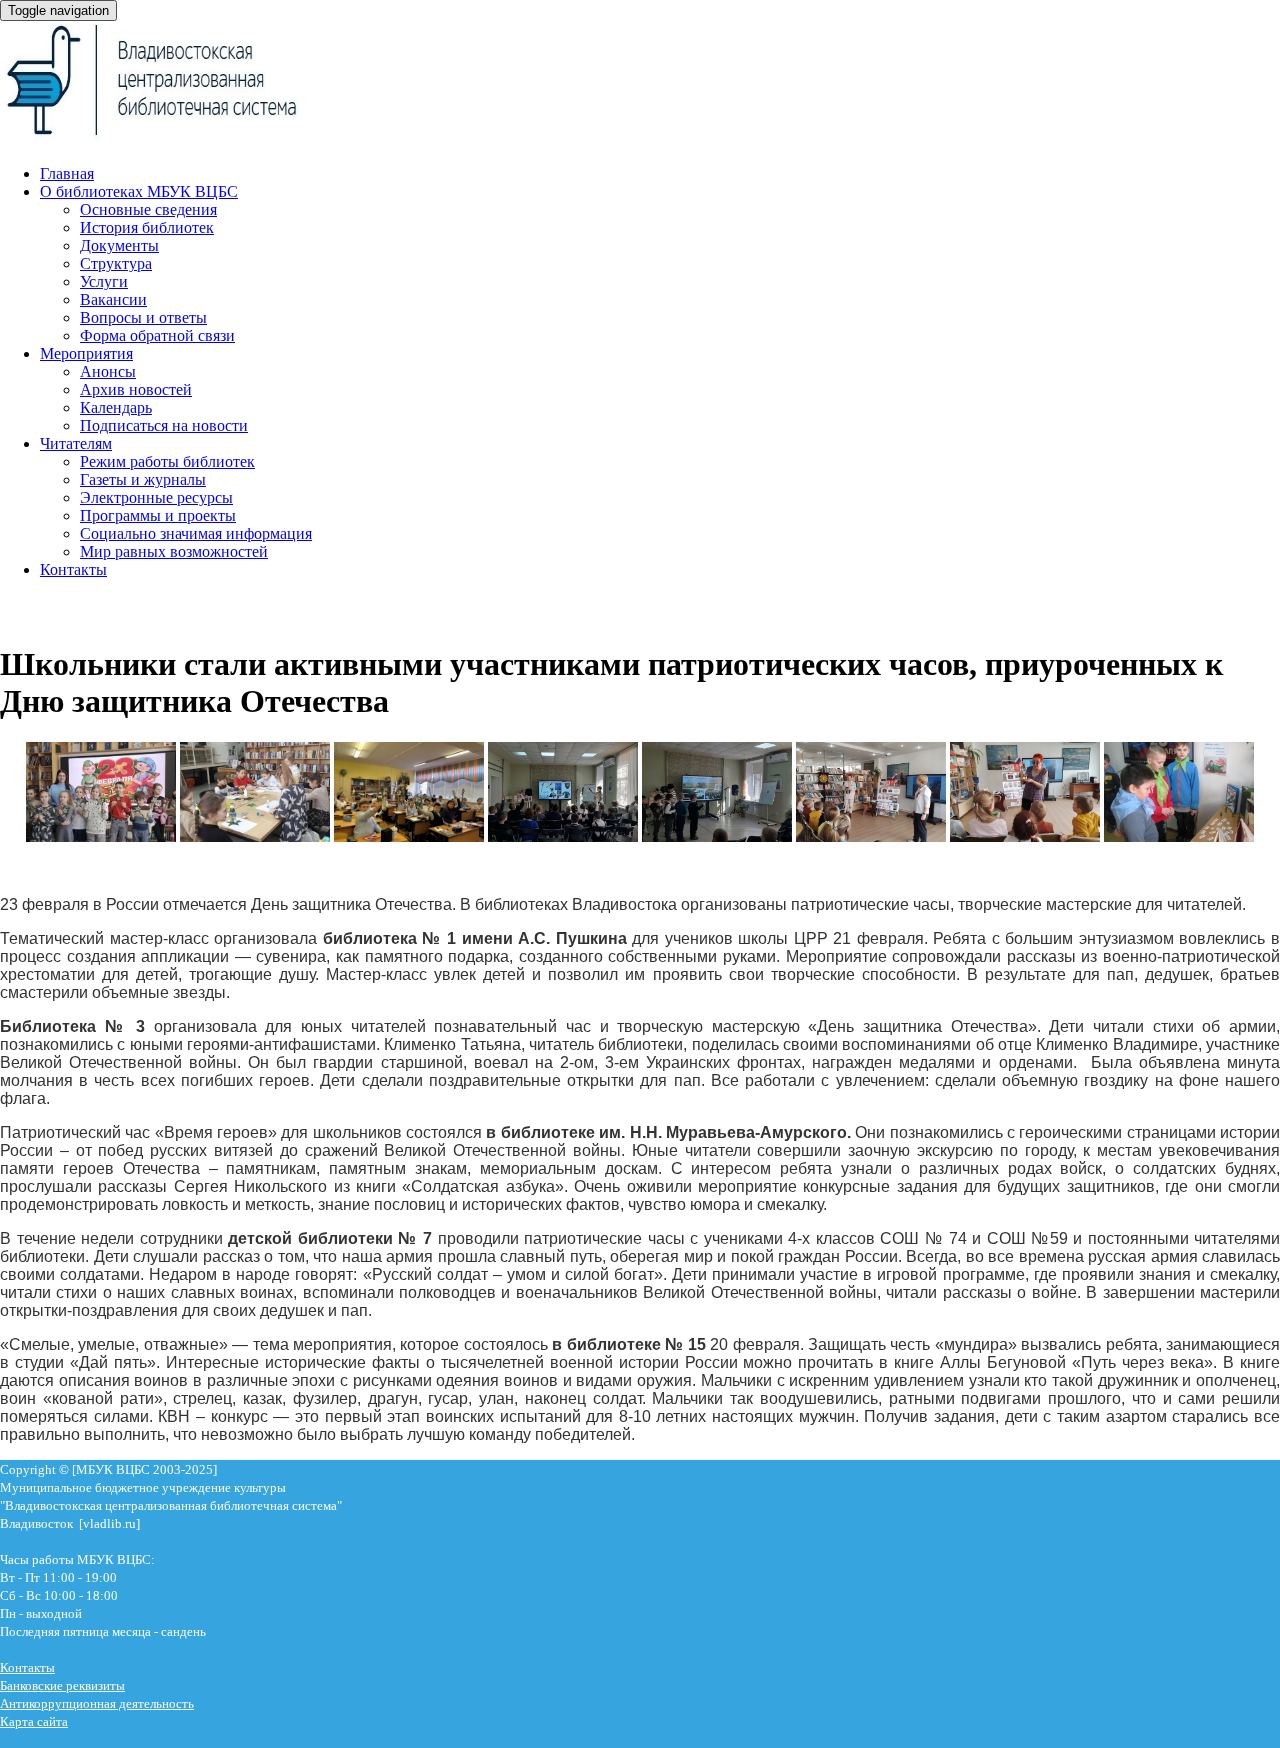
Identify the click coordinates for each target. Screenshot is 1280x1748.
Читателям (76, 443)
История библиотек (147, 227)
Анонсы (108, 371)
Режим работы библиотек (167, 461)
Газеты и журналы (143, 479)
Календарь (116, 407)
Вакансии (113, 299)
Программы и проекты (158, 515)
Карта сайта (34, 1721)
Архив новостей (136, 389)
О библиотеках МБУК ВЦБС (139, 191)
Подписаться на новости (164, 425)
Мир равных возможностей (174, 551)
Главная (67, 173)
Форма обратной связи (157, 335)
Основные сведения (148, 209)
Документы (119, 245)
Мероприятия (86, 353)
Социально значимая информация (196, 533)
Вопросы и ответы (143, 317)
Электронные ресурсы (156, 497)
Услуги (104, 281)
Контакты (73, 569)
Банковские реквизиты (62, 1685)
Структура (116, 263)
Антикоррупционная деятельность (97, 1703)
